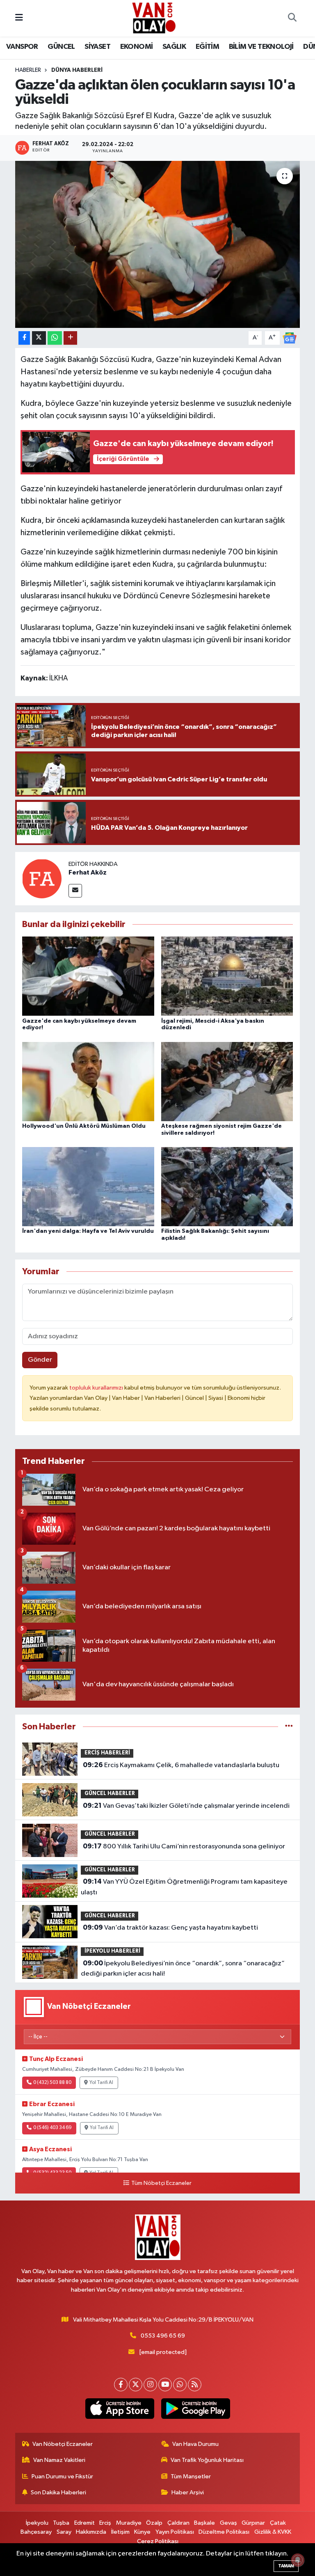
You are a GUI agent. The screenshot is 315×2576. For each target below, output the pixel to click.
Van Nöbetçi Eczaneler (63, 2444)
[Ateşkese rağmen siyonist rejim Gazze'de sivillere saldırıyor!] (227, 1081)
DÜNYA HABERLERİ (77, 70)
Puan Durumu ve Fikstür (62, 2476)
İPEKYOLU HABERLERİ (112, 1951)
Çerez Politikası (158, 2541)
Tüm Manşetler (191, 2476)
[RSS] (195, 2385)
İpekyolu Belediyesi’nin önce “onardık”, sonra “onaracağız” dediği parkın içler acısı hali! (183, 1969)
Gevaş (228, 2523)
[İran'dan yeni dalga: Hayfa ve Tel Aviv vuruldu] (88, 1187)
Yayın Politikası (175, 2532)
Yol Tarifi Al (101, 2083)
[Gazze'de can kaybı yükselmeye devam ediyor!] (88, 976)
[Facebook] (121, 2385)
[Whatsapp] (180, 2385)
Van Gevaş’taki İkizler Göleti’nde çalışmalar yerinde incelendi (186, 1806)
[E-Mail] (75, 891)
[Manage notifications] (298, 2560)
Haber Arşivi (188, 2492)
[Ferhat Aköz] (42, 878)
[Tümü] (289, 1727)
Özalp (154, 2523)
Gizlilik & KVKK (273, 2532)
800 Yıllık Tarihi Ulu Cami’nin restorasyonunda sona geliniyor (184, 1846)
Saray (64, 2532)
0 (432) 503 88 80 (52, 2083)
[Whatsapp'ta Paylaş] (55, 338)
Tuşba (61, 2523)
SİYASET (97, 47)
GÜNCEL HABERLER (110, 1794)
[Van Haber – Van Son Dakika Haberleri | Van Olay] (154, 18)
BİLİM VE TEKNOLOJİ (261, 47)
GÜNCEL (61, 47)
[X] (136, 2385)
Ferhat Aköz (88, 872)
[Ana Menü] (19, 18)
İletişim (120, 2532)
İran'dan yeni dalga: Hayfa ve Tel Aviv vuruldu (88, 1231)
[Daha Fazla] (70, 338)
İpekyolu (37, 2523)
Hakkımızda (91, 2532)
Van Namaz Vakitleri (59, 2460)
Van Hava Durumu (195, 2444)
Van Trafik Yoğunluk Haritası (207, 2460)
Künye (142, 2532)
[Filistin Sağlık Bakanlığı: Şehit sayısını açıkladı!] (227, 1187)
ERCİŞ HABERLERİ (107, 1753)
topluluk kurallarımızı (97, 1388)
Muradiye (129, 2523)
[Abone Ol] (290, 338)
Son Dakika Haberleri (58, 2492)
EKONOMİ (137, 47)
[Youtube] (165, 2385)
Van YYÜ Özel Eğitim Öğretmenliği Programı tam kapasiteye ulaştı (184, 1887)
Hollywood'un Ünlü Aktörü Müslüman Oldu (84, 1126)
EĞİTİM (207, 47)
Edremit (84, 2523)
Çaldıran (178, 2523)
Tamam (286, 2566)
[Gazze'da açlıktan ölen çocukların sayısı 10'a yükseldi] (158, 244)
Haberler (28, 70)
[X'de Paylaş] (39, 338)
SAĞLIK (174, 47)
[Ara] (292, 18)
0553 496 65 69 (163, 2336)
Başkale (204, 2523)
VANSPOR (22, 47)
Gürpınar (253, 2523)
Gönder (40, 1360)
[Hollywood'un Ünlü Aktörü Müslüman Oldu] (88, 1081)
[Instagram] (150, 2385)
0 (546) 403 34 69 (52, 2128)
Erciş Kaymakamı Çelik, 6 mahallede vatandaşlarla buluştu (181, 1765)
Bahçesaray (36, 2532)
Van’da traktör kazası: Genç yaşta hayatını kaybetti (170, 1928)
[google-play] (195, 2409)
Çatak (278, 2523)
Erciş (105, 2523)
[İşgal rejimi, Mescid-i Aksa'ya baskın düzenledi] (227, 976)
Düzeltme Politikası (224, 2532)
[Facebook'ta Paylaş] (24, 338)
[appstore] (120, 2409)
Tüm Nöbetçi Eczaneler (161, 2183)
